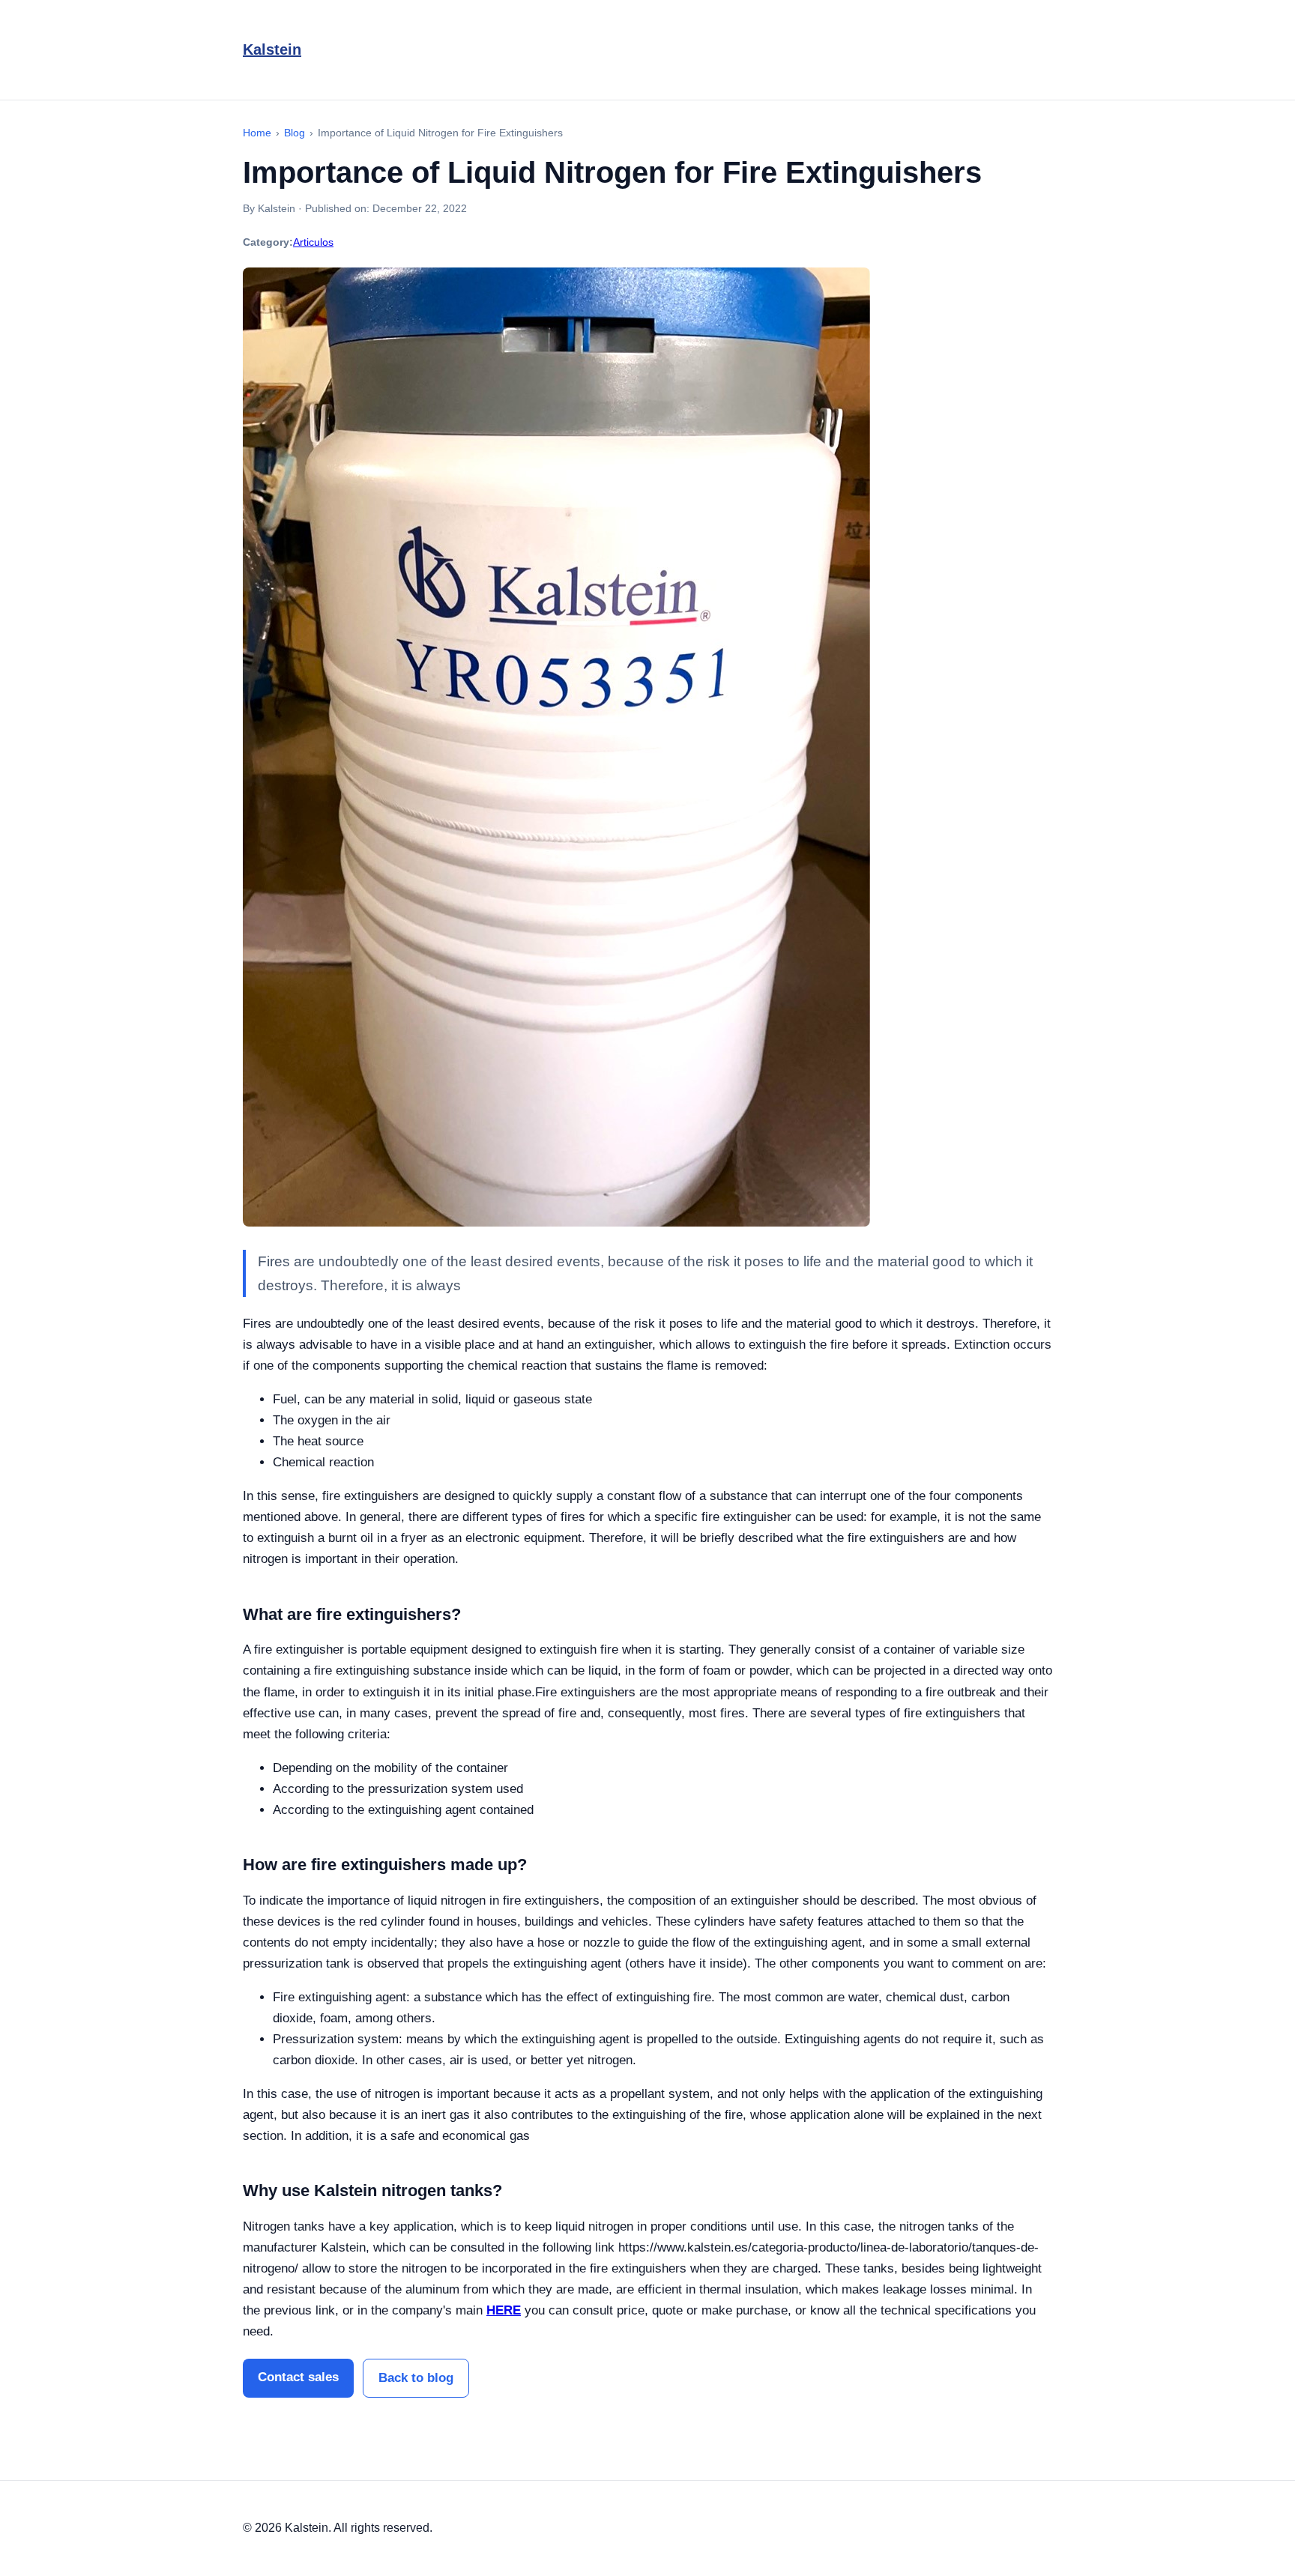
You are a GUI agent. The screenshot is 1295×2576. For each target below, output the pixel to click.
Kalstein (272, 49)
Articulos (313, 242)
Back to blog (416, 2378)
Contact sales (298, 2377)
